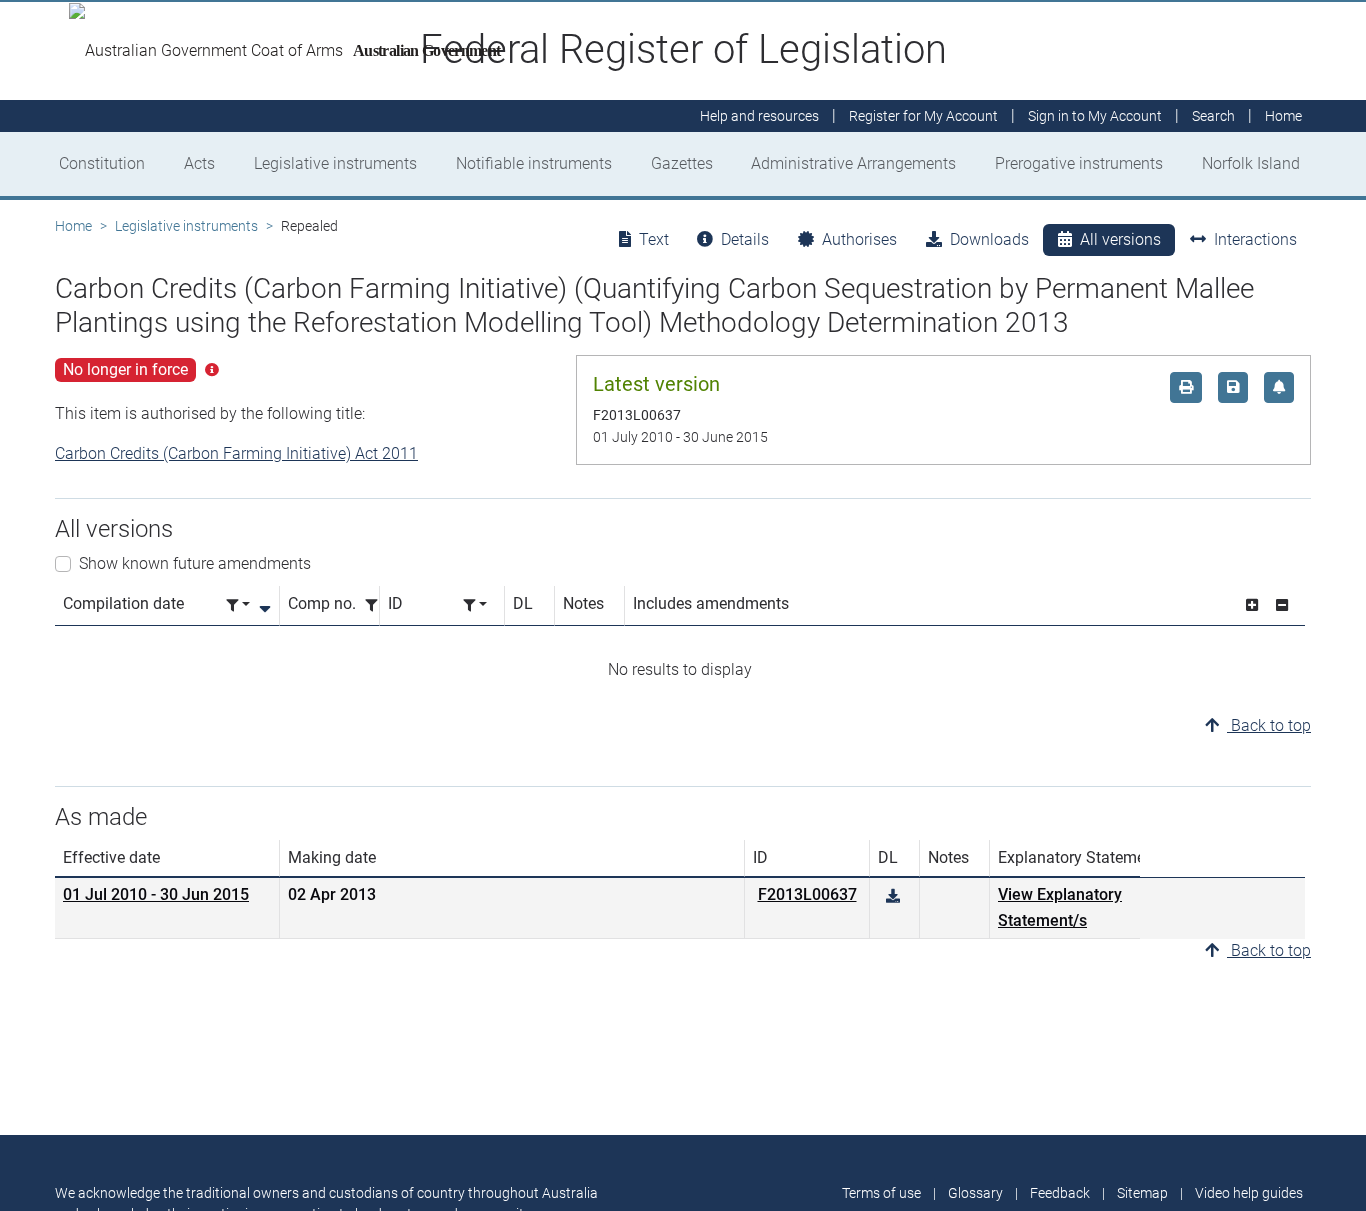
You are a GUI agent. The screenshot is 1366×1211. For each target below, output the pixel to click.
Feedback (1060, 1193)
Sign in (1095, 116)
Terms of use (881, 1193)
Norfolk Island (1251, 163)
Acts (199, 163)
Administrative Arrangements (853, 163)
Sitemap (1142, 1193)
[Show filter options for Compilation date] (238, 605)
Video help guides (1249, 1193)
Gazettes (682, 163)
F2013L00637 (807, 894)
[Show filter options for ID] (475, 605)
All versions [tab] (1120, 239)
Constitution (102, 163)
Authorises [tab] (859, 239)
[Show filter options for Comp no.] (377, 605)
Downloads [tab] (989, 239)
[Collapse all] (1282, 605)
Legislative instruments (335, 163)
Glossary (975, 1193)
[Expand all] (1252, 605)
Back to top (1269, 725)
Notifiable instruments (534, 163)
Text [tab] (654, 239)
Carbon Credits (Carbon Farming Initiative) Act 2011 (236, 453)
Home (73, 226)
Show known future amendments (195, 563)
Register (923, 116)
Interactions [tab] (1255, 239)
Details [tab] (745, 239)
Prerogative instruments (1079, 163)
